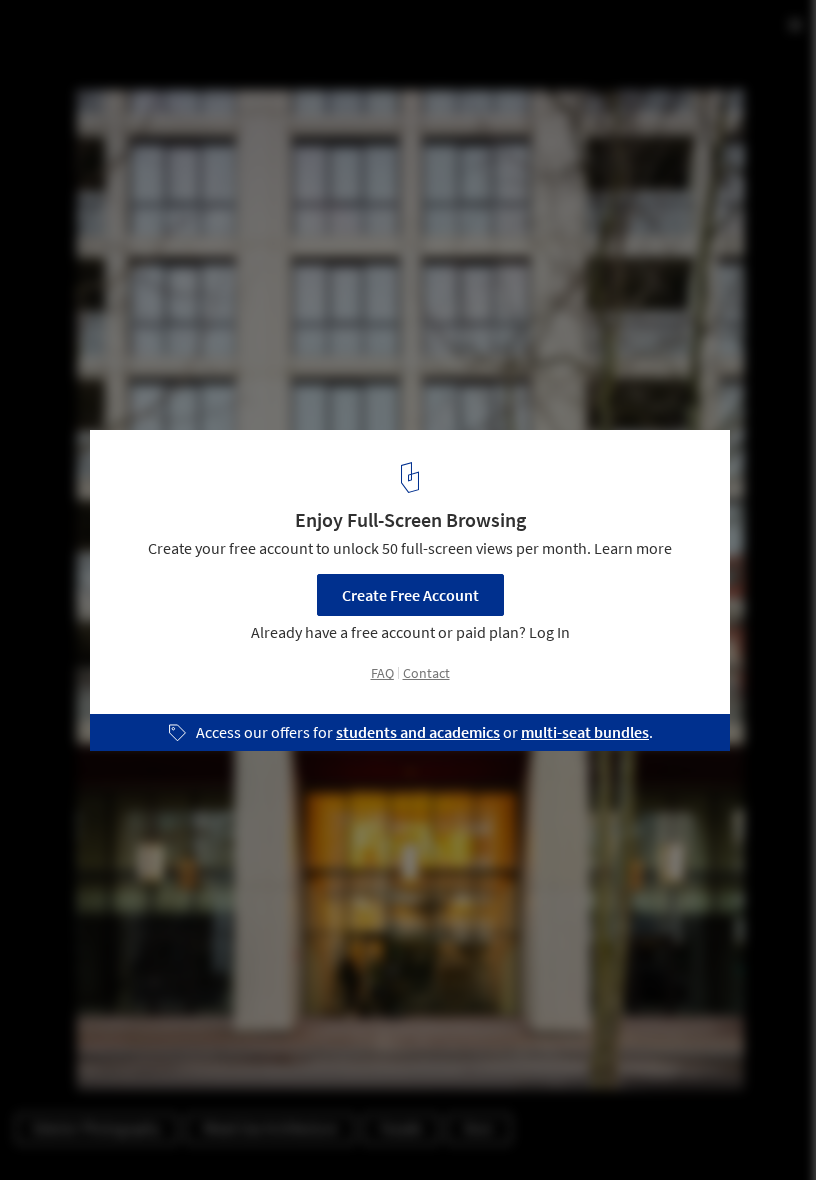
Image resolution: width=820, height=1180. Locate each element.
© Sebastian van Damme (94, 69)
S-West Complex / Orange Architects (201, 36)
